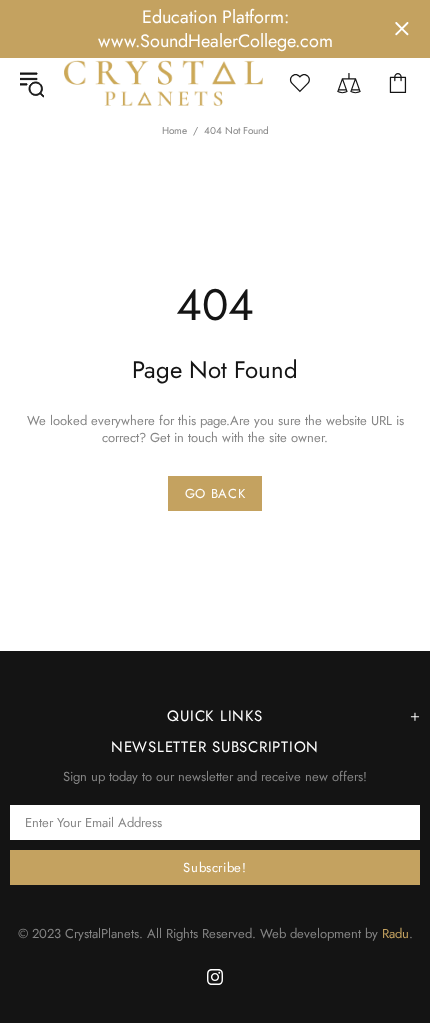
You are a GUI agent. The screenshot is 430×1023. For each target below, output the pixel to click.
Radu (395, 933)
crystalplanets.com (163, 83)
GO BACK (215, 493)
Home (174, 130)
